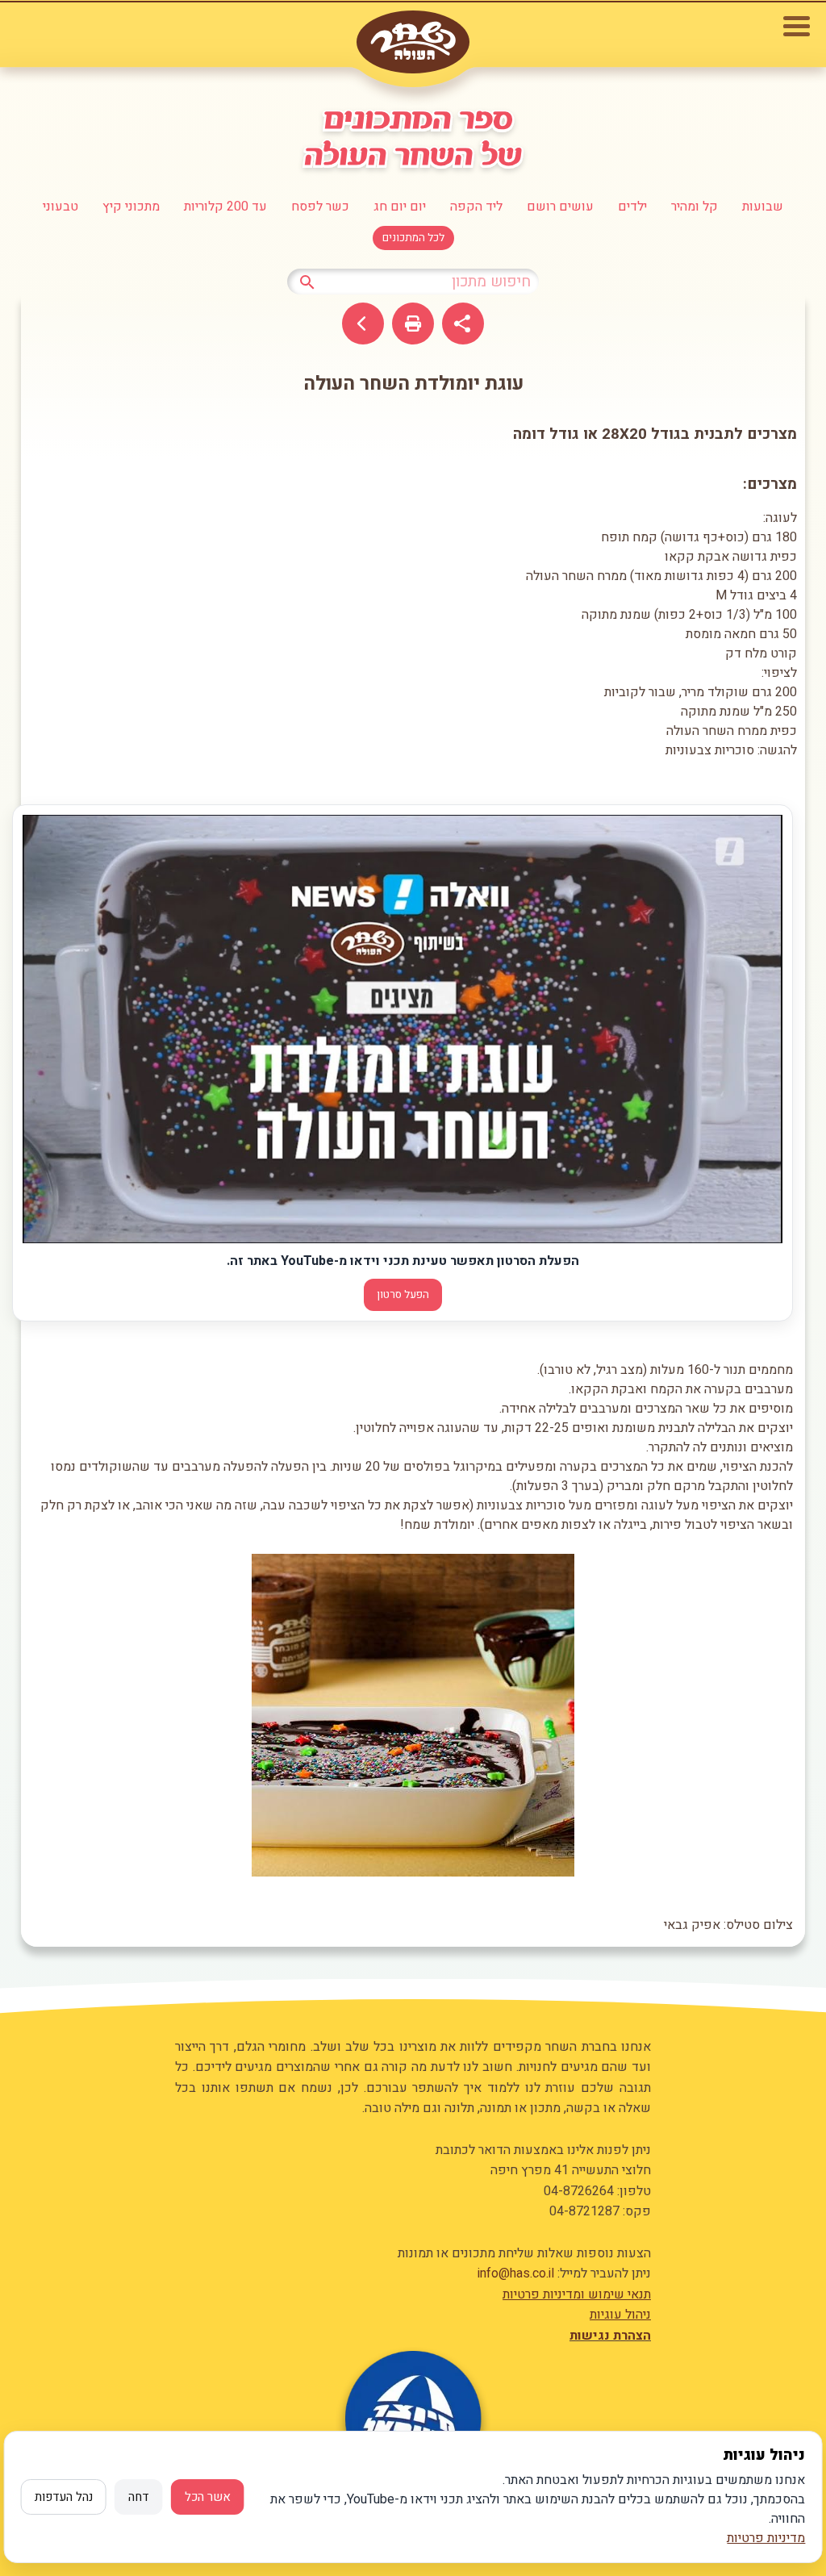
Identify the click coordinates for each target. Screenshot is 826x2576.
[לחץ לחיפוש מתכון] (307, 281)
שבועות (763, 207)
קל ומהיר (695, 207)
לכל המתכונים (413, 238)
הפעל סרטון (403, 1295)
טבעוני (60, 207)
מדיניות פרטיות (766, 2538)
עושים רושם (560, 207)
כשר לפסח (320, 207)
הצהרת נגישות (610, 2336)
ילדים (632, 207)
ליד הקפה (476, 207)
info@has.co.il (516, 2273)
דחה (139, 2497)
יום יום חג (400, 207)
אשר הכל (208, 2497)
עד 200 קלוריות (225, 207)
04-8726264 (579, 2191)
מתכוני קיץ (131, 207)
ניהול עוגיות (620, 2315)
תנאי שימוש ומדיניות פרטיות (577, 2294)
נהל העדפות (64, 2497)
